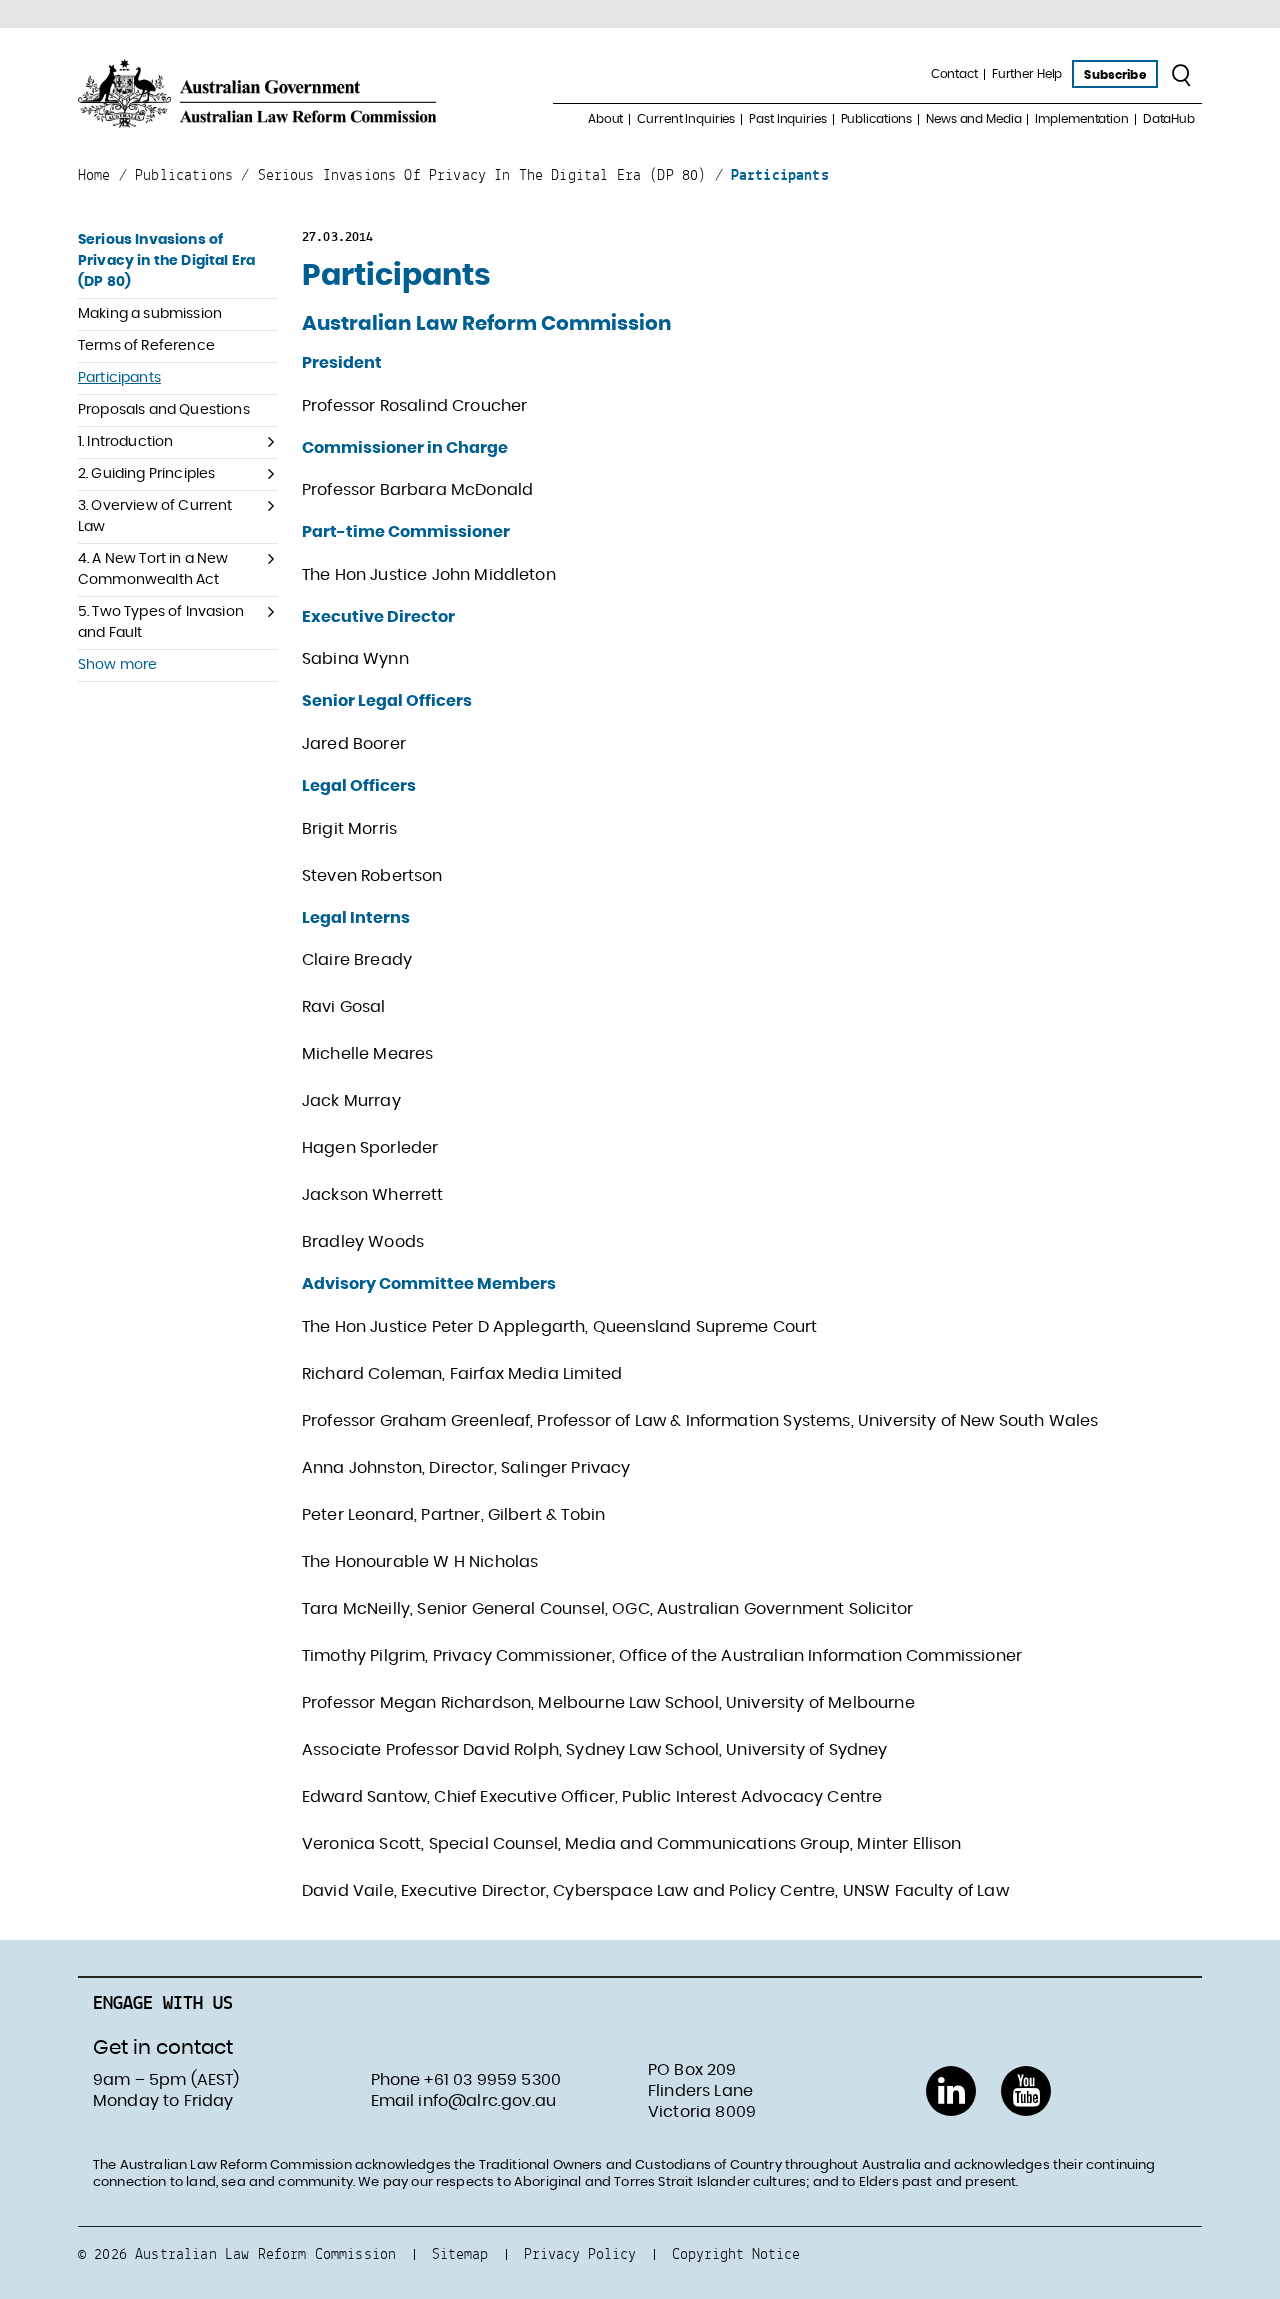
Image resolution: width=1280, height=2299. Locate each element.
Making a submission (150, 314)
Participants (119, 378)
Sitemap (460, 2253)
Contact (954, 74)
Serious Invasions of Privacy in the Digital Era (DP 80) (166, 261)
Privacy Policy (580, 2253)
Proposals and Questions (164, 410)
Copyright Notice (736, 2253)
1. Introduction (125, 442)
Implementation (1081, 119)
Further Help (1027, 74)
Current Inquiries (686, 119)
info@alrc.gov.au (487, 2101)
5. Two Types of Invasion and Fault (161, 622)
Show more (117, 665)
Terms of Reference (146, 346)
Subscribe (1114, 75)
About (605, 119)
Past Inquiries (787, 119)
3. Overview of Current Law (155, 516)
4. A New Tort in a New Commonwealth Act (153, 569)
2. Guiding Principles (146, 474)
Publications (877, 119)
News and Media (973, 119)
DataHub (1169, 119)
